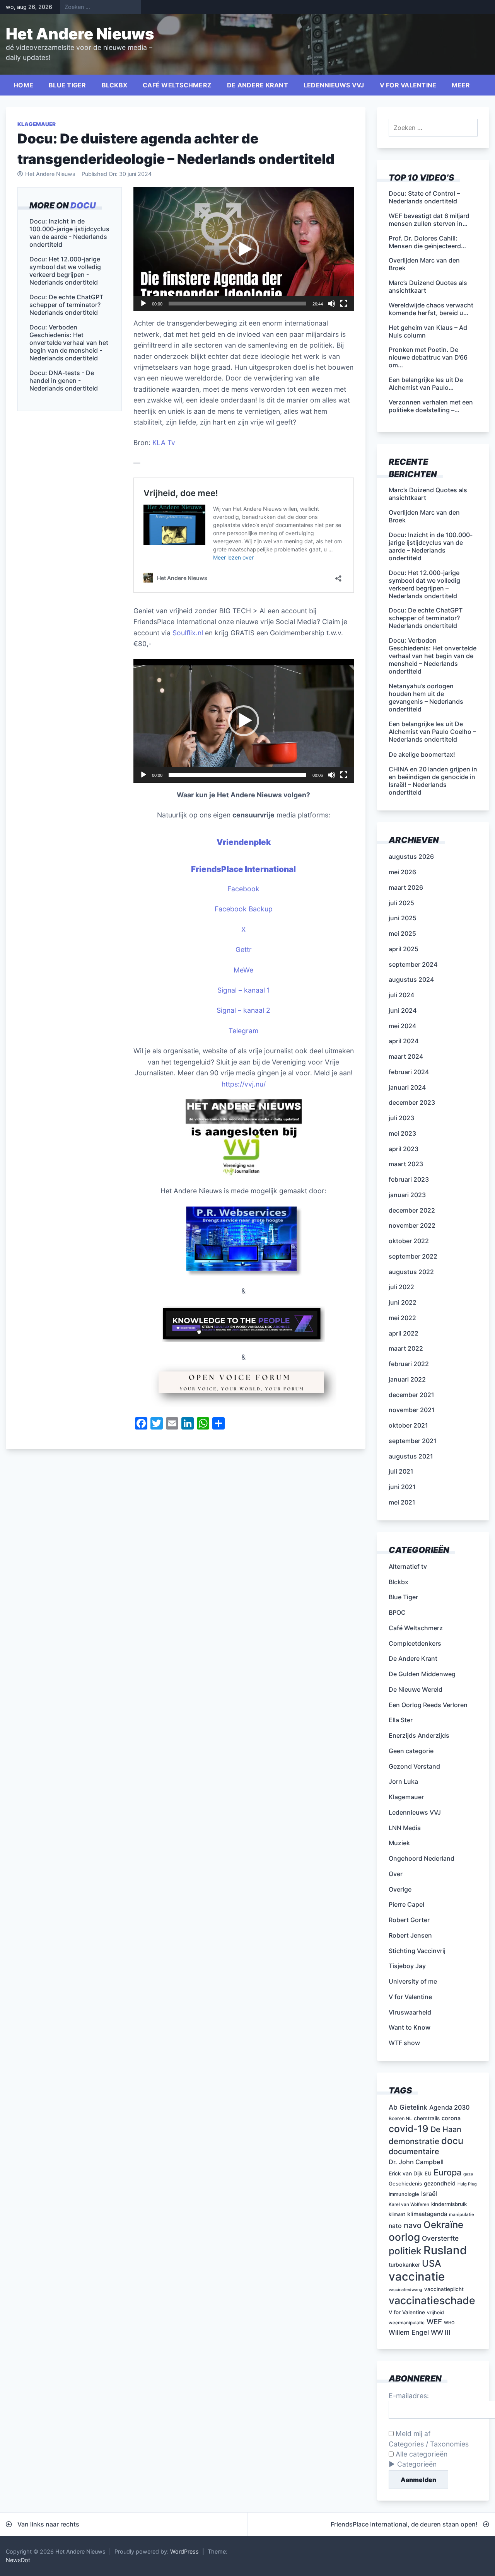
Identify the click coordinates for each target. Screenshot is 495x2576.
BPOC (397, 1612)
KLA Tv (164, 443)
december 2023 (412, 1102)
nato (395, 2226)
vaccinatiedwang (405, 2290)
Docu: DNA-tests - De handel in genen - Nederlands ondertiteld (64, 381)
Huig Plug (467, 2184)
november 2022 (412, 1225)
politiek (405, 2251)
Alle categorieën (421, 2454)
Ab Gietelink (408, 2107)
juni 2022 (403, 1302)
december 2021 (411, 1395)
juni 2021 (402, 1487)
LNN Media (405, 1828)
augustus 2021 (411, 1456)
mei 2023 (402, 1133)
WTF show (404, 2043)
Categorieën (417, 2464)
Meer (461, 85)
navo (413, 2225)
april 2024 (404, 1041)
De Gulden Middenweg (422, 1674)
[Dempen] (331, 304)
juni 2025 (403, 918)
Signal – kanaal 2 (243, 1010)
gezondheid (440, 2183)
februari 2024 (409, 1072)
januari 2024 (407, 1087)
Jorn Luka (403, 1781)
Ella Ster (401, 1720)
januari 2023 (407, 1195)
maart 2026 (406, 887)
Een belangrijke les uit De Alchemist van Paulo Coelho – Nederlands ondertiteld (432, 732)
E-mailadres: (409, 2396)
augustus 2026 (411, 856)
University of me (413, 1981)
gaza (468, 2174)
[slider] (237, 304)
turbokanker (404, 2265)
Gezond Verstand (414, 1766)
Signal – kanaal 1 (244, 990)
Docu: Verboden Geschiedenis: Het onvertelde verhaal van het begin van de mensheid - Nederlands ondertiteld (69, 343)
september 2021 (413, 1441)
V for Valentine (408, 85)
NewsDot (18, 2560)
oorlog (404, 2237)
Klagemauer (37, 124)
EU (428, 2173)
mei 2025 (402, 933)
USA (432, 2263)
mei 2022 (402, 1318)
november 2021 (412, 1410)
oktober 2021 (408, 1425)
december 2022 (412, 1210)
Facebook (243, 889)
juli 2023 (401, 1118)
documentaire (414, 2151)
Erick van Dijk (406, 2173)
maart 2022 (406, 1348)
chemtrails (427, 2118)
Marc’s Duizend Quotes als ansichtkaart (428, 494)
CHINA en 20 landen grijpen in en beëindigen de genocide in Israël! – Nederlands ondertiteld (433, 781)
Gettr (244, 949)
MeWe (243, 970)
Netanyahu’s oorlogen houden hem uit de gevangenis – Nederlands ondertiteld (426, 698)
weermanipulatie (407, 2323)
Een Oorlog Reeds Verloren (428, 1705)
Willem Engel (409, 2332)
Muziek (399, 1843)
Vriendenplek (244, 842)
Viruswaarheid (410, 2012)
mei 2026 (402, 872)
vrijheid (435, 2312)
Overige (400, 1889)
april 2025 (404, 949)
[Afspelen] (143, 304)
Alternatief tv (408, 1566)
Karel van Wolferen (409, 2204)
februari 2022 (409, 1364)
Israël (429, 2194)
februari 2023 (409, 1179)
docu (83, 205)
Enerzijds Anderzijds (419, 1735)
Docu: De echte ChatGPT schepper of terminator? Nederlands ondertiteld (66, 305)
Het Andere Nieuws (80, 34)
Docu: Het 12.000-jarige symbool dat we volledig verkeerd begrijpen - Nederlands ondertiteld (65, 271)
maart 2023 (406, 1164)
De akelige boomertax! (422, 754)
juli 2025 (401, 903)
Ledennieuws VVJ (334, 85)
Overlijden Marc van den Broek (424, 516)
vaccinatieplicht (444, 2289)
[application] (244, 249)
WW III (441, 2332)
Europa (447, 2172)
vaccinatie (417, 2277)
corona (451, 2118)
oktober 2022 (409, 1241)
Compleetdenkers (415, 1643)
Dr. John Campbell (416, 2162)
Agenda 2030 (449, 2107)
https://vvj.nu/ (244, 1084)
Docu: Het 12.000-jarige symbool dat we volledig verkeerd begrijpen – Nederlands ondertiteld (424, 584)
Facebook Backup (244, 909)
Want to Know (410, 2027)
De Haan (446, 2129)
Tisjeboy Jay (407, 1966)
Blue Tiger (67, 85)
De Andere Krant (258, 85)
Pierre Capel (406, 1904)
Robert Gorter (409, 1920)
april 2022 (404, 1333)
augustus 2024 (411, 979)
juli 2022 (401, 1287)
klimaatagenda (427, 2214)
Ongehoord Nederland (422, 1858)
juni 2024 (403, 1010)
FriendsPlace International (243, 869)
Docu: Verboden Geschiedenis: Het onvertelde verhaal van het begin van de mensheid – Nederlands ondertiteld (433, 656)
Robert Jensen (410, 1935)
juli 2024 (401, 995)
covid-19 (409, 2129)
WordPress (184, 2551)
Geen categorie (411, 1751)
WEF (434, 2322)
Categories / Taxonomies (429, 2444)
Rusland (445, 2250)
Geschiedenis (405, 2184)
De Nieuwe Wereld (416, 1689)
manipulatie (462, 2214)
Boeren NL (400, 2118)
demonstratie (414, 2141)
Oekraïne (443, 2225)
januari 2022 (407, 1379)
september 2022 (413, 1256)
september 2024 (413, 964)
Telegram (243, 1031)
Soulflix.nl (188, 633)
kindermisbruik (449, 2204)
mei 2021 (402, 1502)
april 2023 (404, 1149)
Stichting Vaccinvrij (417, 1951)
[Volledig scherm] (344, 304)
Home (23, 85)
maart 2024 (406, 1056)
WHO (449, 2323)
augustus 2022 (411, 1272)
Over (396, 1874)
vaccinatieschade (432, 2300)
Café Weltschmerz (177, 85)
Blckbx (115, 85)
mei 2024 (402, 1026)
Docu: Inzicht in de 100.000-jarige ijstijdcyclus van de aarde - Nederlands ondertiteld (69, 233)
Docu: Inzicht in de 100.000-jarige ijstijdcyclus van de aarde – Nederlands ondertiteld (431, 546)
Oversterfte (440, 2238)
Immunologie (404, 2194)
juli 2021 (401, 1471)
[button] (244, 249)
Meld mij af (412, 2434)
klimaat (397, 2214)
